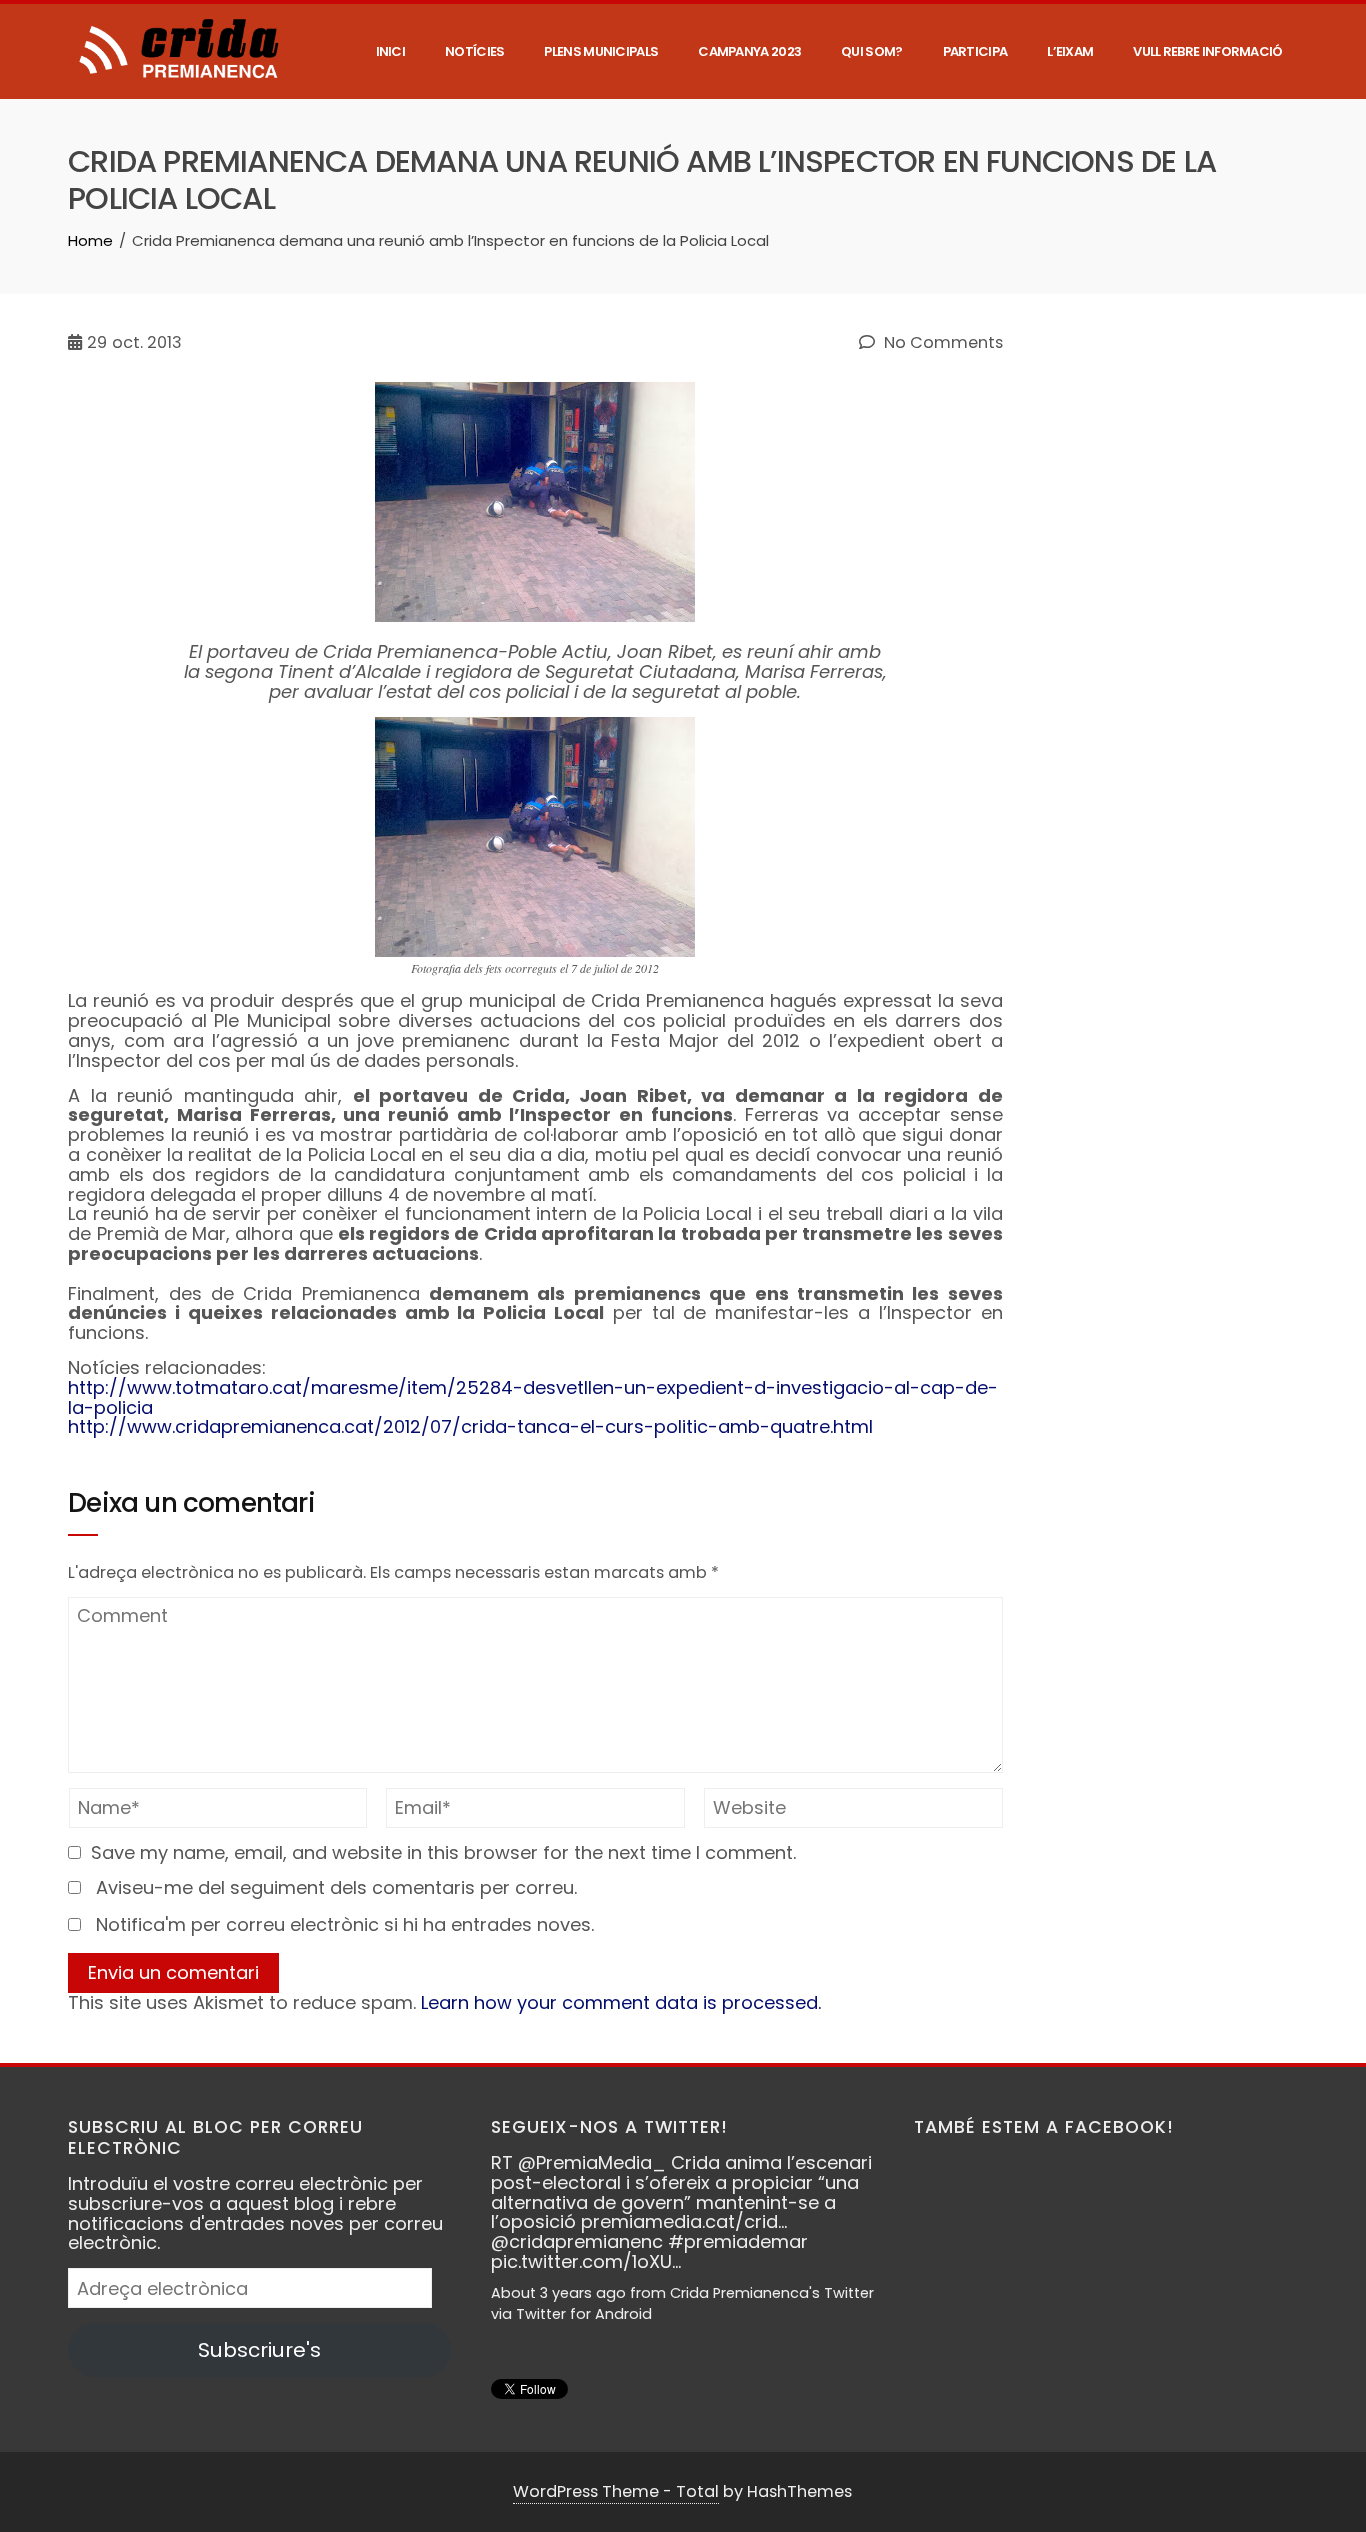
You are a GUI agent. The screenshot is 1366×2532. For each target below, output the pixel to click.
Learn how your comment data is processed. (621, 2002)
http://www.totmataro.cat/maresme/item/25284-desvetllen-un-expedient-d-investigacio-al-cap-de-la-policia (533, 1397)
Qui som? (871, 51)
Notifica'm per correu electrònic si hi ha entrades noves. (345, 1924)
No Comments (941, 343)
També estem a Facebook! (1044, 2127)
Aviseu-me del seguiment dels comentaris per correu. (336, 1887)
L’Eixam (1070, 51)
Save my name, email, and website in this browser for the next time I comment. (443, 1852)
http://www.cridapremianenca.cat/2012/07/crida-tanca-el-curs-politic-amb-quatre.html (470, 1426)
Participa (975, 51)
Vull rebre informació (1207, 51)
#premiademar (738, 2241)
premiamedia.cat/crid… (684, 2221)
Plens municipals (601, 51)
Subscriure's (259, 2350)
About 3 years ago (558, 2293)
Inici (391, 51)
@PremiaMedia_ (592, 2162)
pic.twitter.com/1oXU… (586, 2261)
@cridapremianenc (577, 2241)
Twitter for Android (584, 2314)
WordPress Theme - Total (616, 2491)
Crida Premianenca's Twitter (772, 2293)
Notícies (474, 51)
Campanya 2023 (749, 51)
